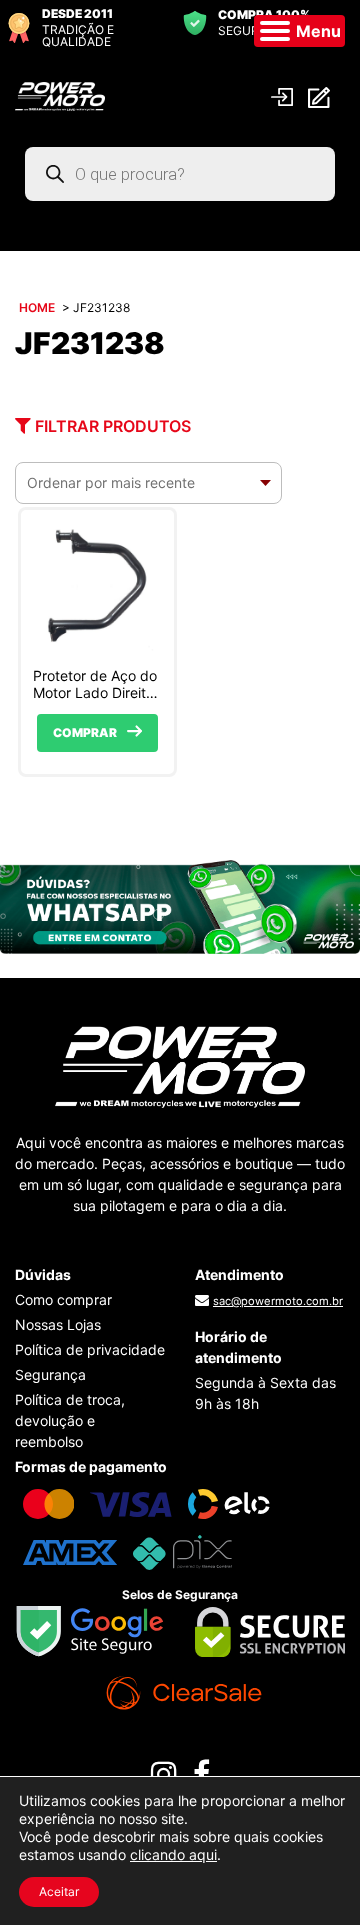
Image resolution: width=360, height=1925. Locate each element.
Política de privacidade (90, 1349)
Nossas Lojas (58, 1324)
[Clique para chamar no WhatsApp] (180, 905)
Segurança (50, 1374)
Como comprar (63, 1299)
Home (37, 307)
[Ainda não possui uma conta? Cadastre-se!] (321, 96)
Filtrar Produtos (111, 426)
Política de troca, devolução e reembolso (70, 1420)
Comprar (85, 732)
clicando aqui (173, 1854)
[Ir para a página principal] (60, 95)
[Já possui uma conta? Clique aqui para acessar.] (284, 95)
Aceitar (59, 1891)
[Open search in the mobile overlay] (180, 174)
